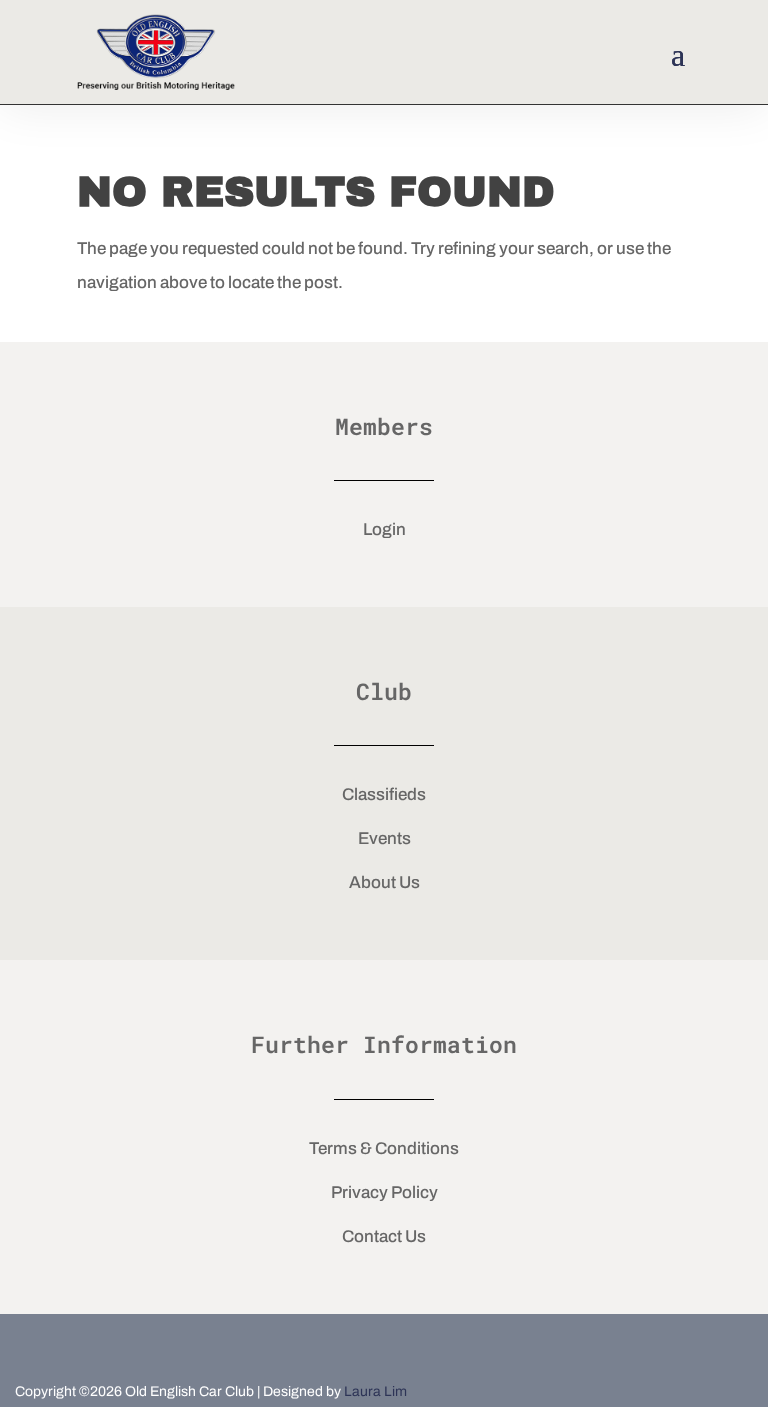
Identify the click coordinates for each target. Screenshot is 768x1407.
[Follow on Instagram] (450, 1345)
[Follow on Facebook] (318, 1345)
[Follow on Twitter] (384, 1345)
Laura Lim (375, 1391)
